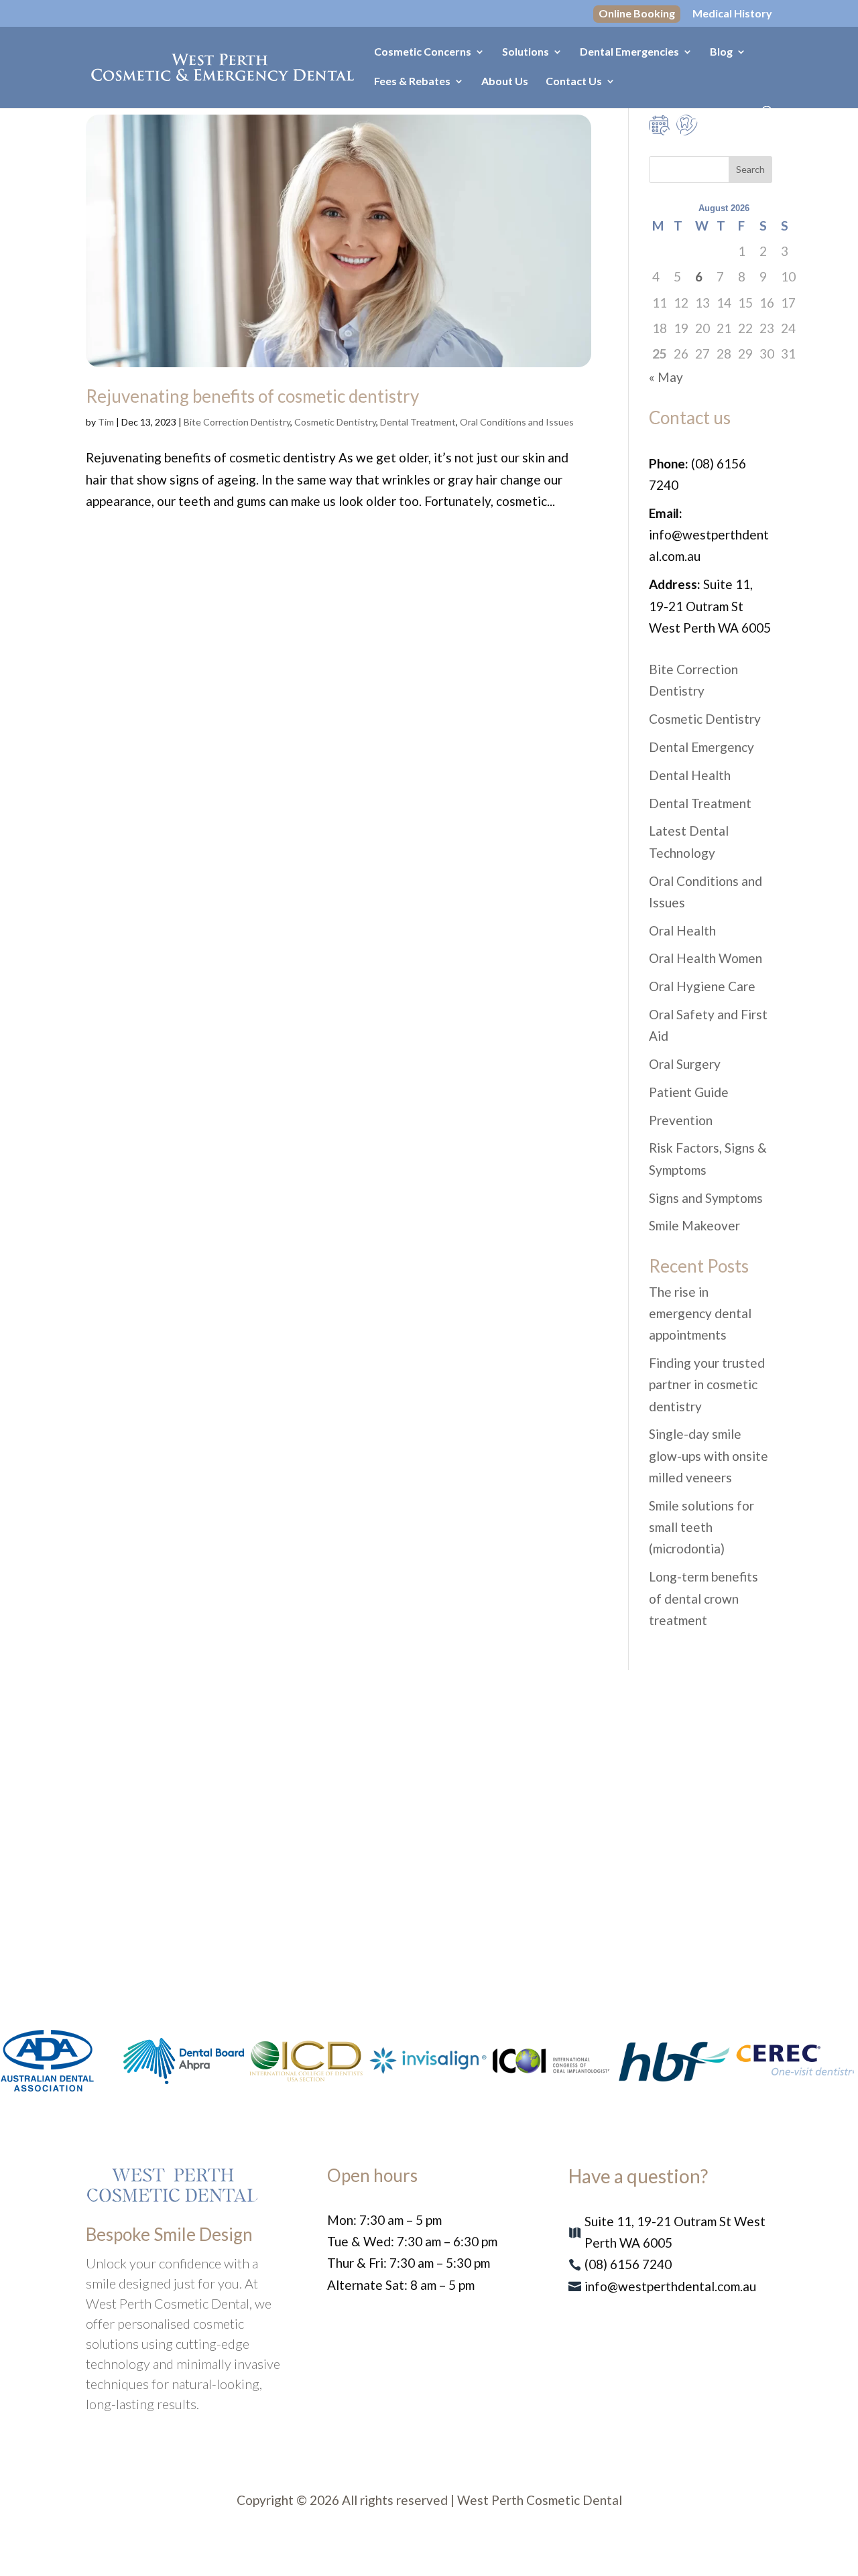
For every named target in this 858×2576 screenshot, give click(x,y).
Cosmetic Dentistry (335, 422)
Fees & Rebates (412, 82)
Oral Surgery (685, 1064)
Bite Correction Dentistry (237, 422)
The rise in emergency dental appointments (700, 1313)
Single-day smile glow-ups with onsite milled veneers (709, 1456)
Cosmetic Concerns (423, 52)
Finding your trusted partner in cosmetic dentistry (707, 1384)
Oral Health (682, 930)
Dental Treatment (418, 422)
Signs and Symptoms (706, 1198)
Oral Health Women (706, 958)
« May (666, 377)
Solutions (526, 52)
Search (750, 169)
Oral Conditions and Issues (517, 422)
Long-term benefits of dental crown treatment (703, 1598)
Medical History (732, 14)
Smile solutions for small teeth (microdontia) (701, 1527)
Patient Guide (689, 1092)
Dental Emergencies (629, 52)
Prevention (681, 1120)
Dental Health (690, 775)
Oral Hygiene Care (702, 986)
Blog (721, 52)
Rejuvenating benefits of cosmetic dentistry (252, 396)
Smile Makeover (694, 1225)
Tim (106, 422)
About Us (505, 82)
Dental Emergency (701, 747)
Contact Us (574, 82)
